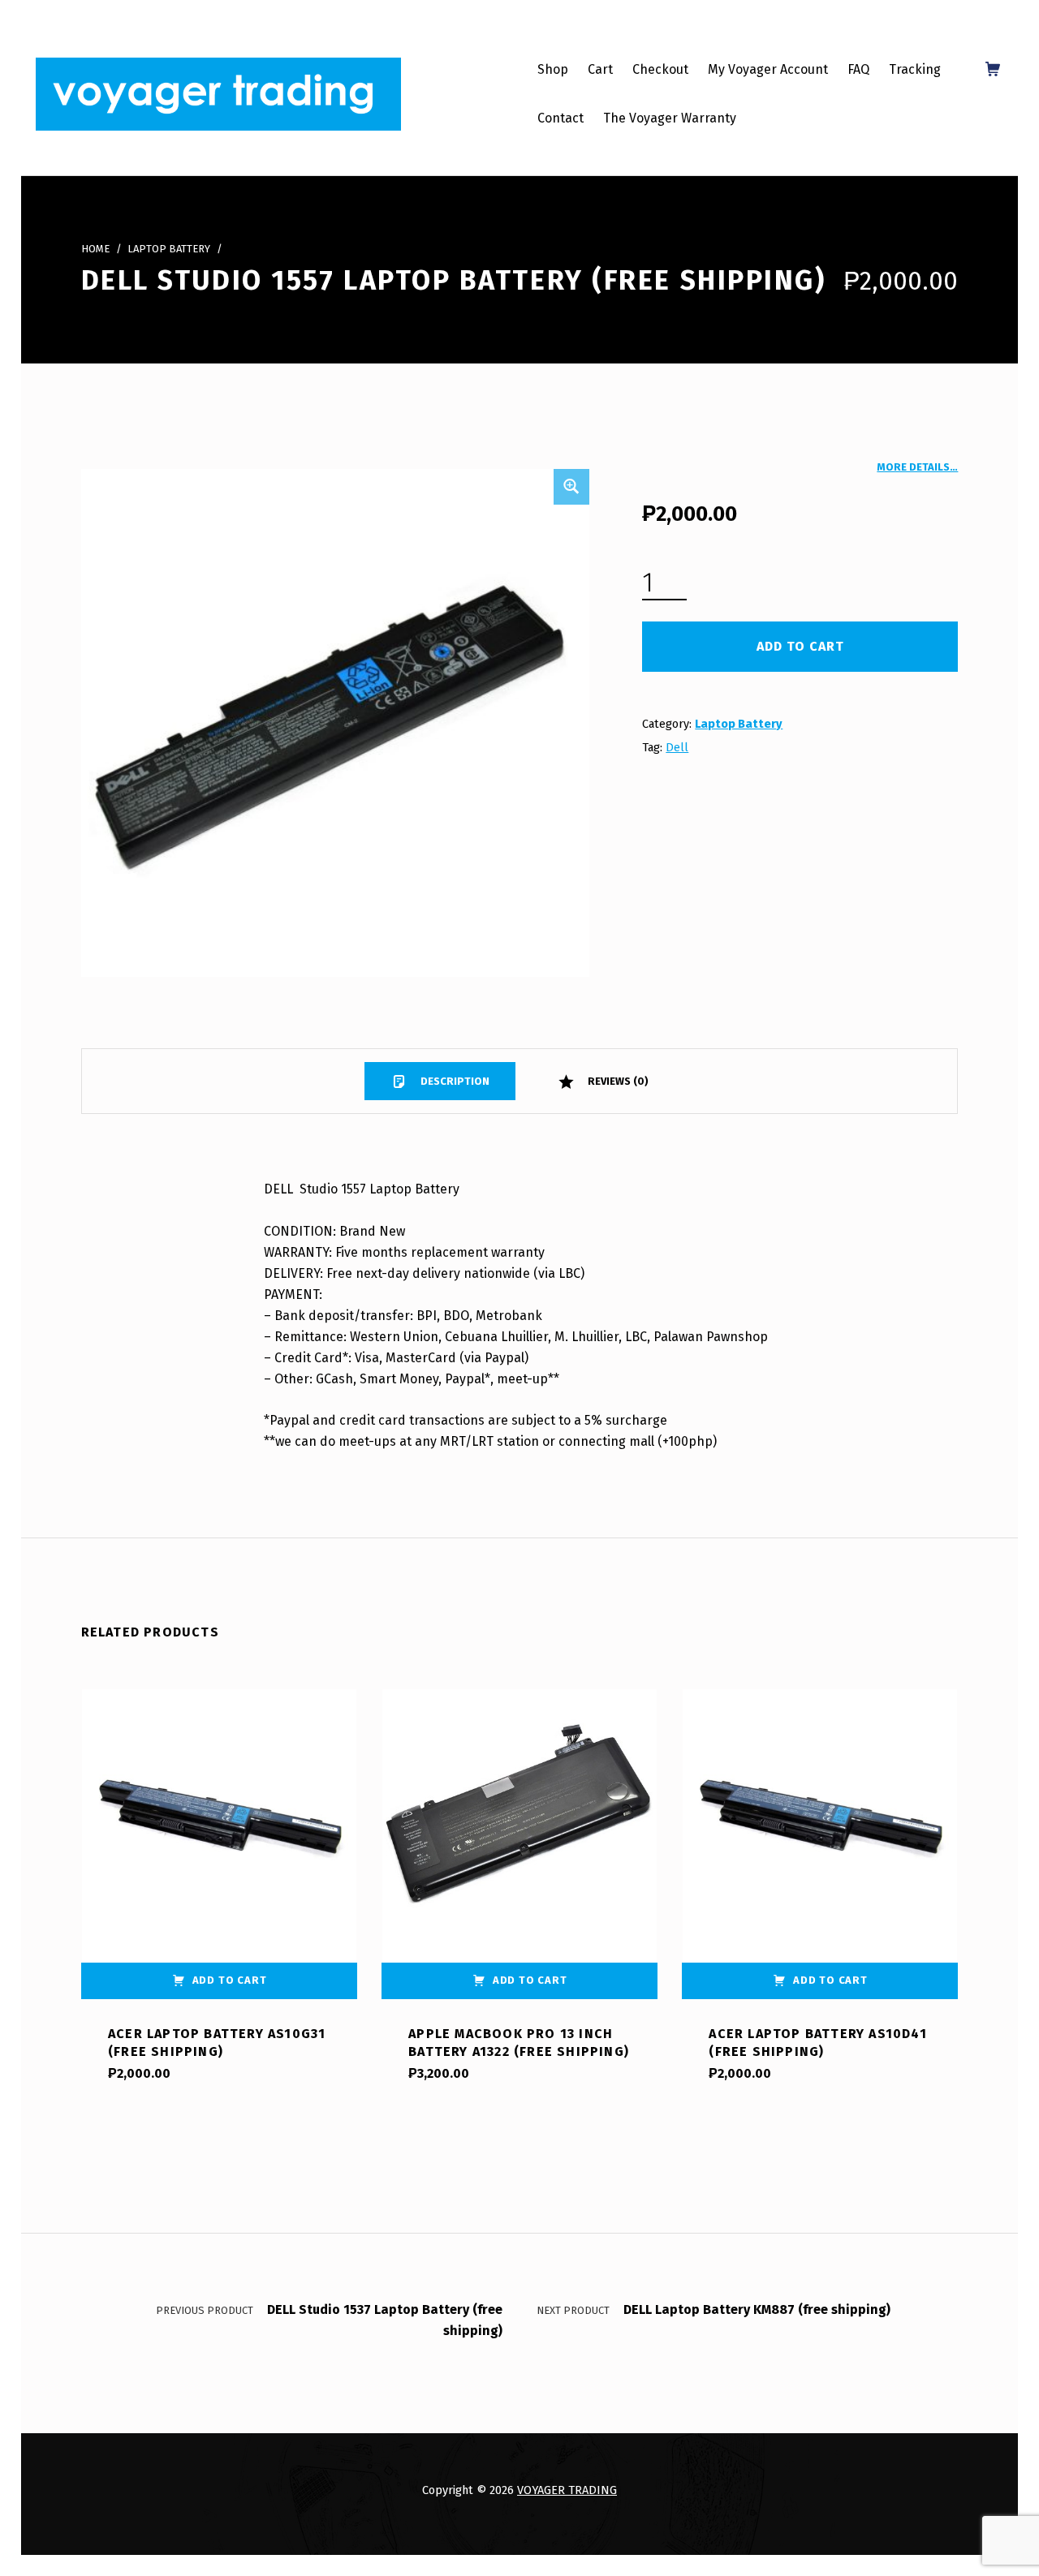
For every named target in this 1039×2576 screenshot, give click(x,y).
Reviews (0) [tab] (617, 1081)
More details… (917, 467)
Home (95, 249)
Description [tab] (454, 1081)
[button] (571, 487)
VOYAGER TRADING (567, 2490)
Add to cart (800, 646)
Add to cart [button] (230, 1980)
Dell (677, 747)
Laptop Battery (169, 249)
